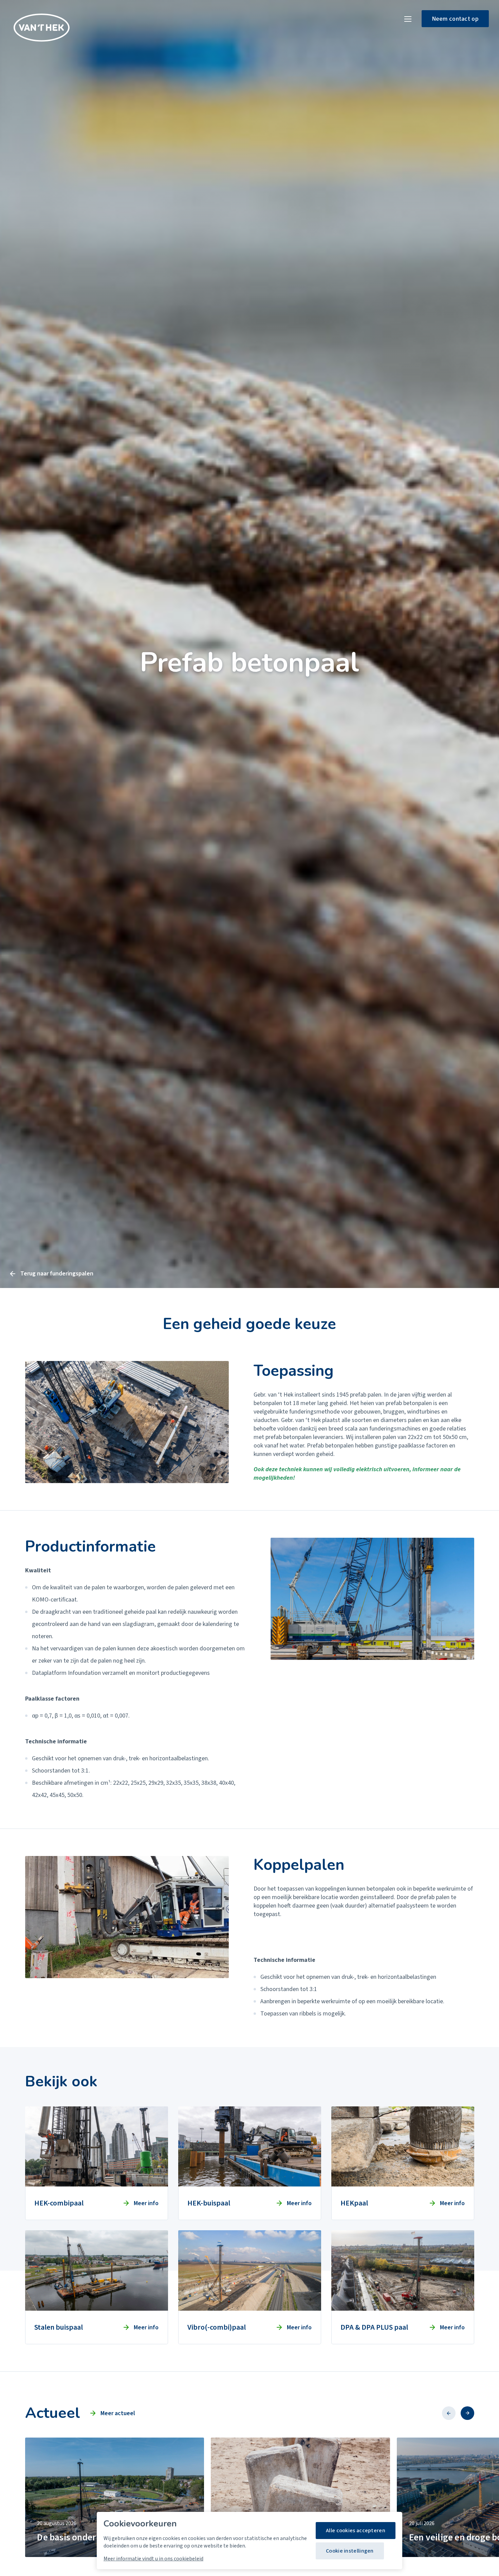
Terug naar (57, 1274)
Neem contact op (455, 19)
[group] (115, 2497)
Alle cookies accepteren (356, 2531)
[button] (449, 2413)
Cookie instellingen (350, 2551)
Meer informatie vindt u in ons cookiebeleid (153, 2559)
